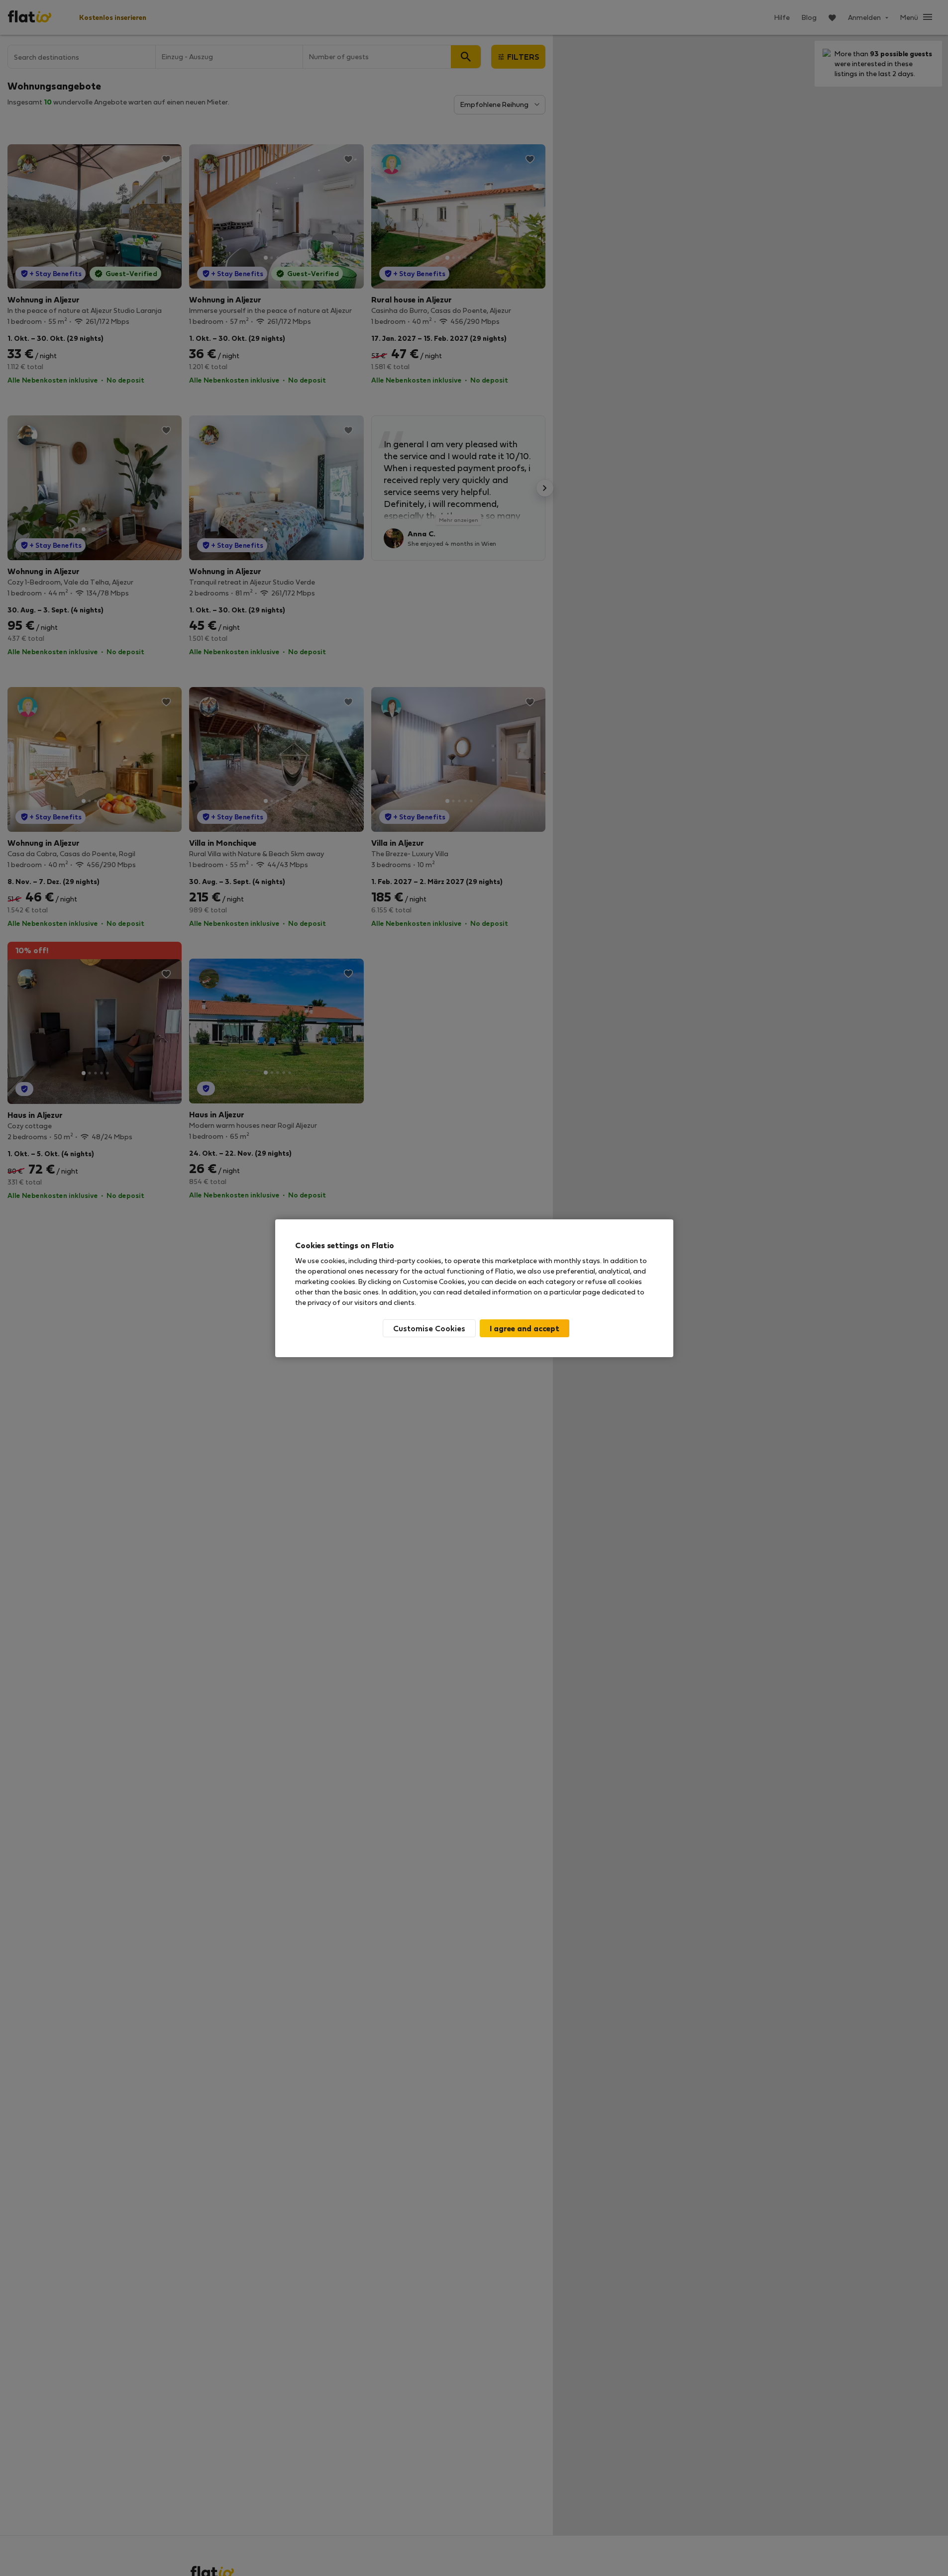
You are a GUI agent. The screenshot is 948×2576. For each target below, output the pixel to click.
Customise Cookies (429, 1328)
